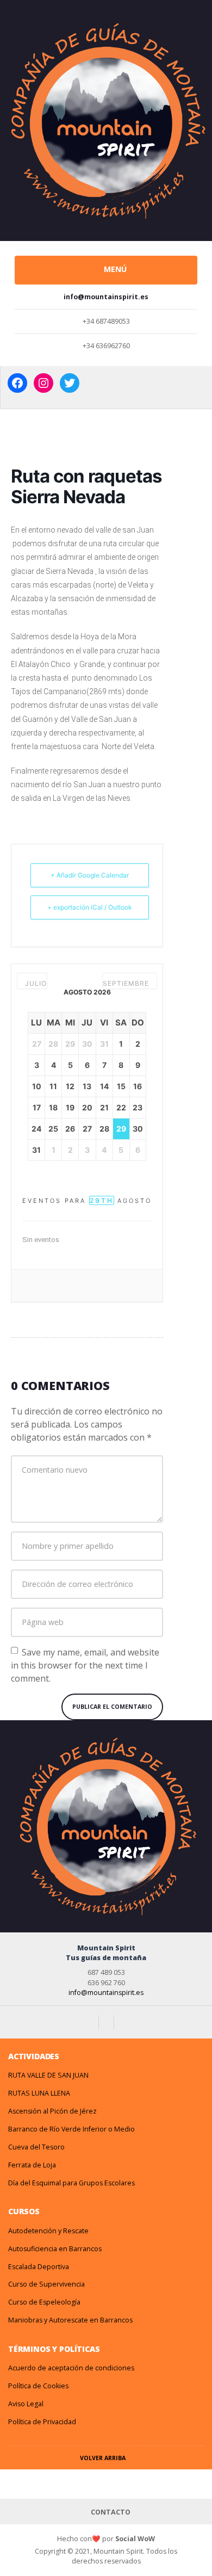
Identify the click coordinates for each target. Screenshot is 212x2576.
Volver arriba (104, 2458)
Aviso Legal (26, 2404)
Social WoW (135, 2539)
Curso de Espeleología (44, 2302)
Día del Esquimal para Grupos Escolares (71, 2183)
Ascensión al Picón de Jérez (52, 2111)
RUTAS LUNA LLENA (39, 2093)
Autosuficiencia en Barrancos (55, 2249)
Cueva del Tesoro (36, 2147)
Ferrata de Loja (32, 2165)
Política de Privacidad (42, 2422)
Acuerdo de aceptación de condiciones (71, 2368)
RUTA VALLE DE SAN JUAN (48, 2075)
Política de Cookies (38, 2386)
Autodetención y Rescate (48, 2231)
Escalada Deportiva (39, 2267)
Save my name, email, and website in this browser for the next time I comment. (85, 1665)
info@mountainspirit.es (106, 1993)
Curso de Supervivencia (46, 2284)
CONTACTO (110, 2512)
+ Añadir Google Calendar (90, 875)
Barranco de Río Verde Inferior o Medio (71, 2129)
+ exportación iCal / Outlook (90, 907)
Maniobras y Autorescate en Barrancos (70, 2320)
